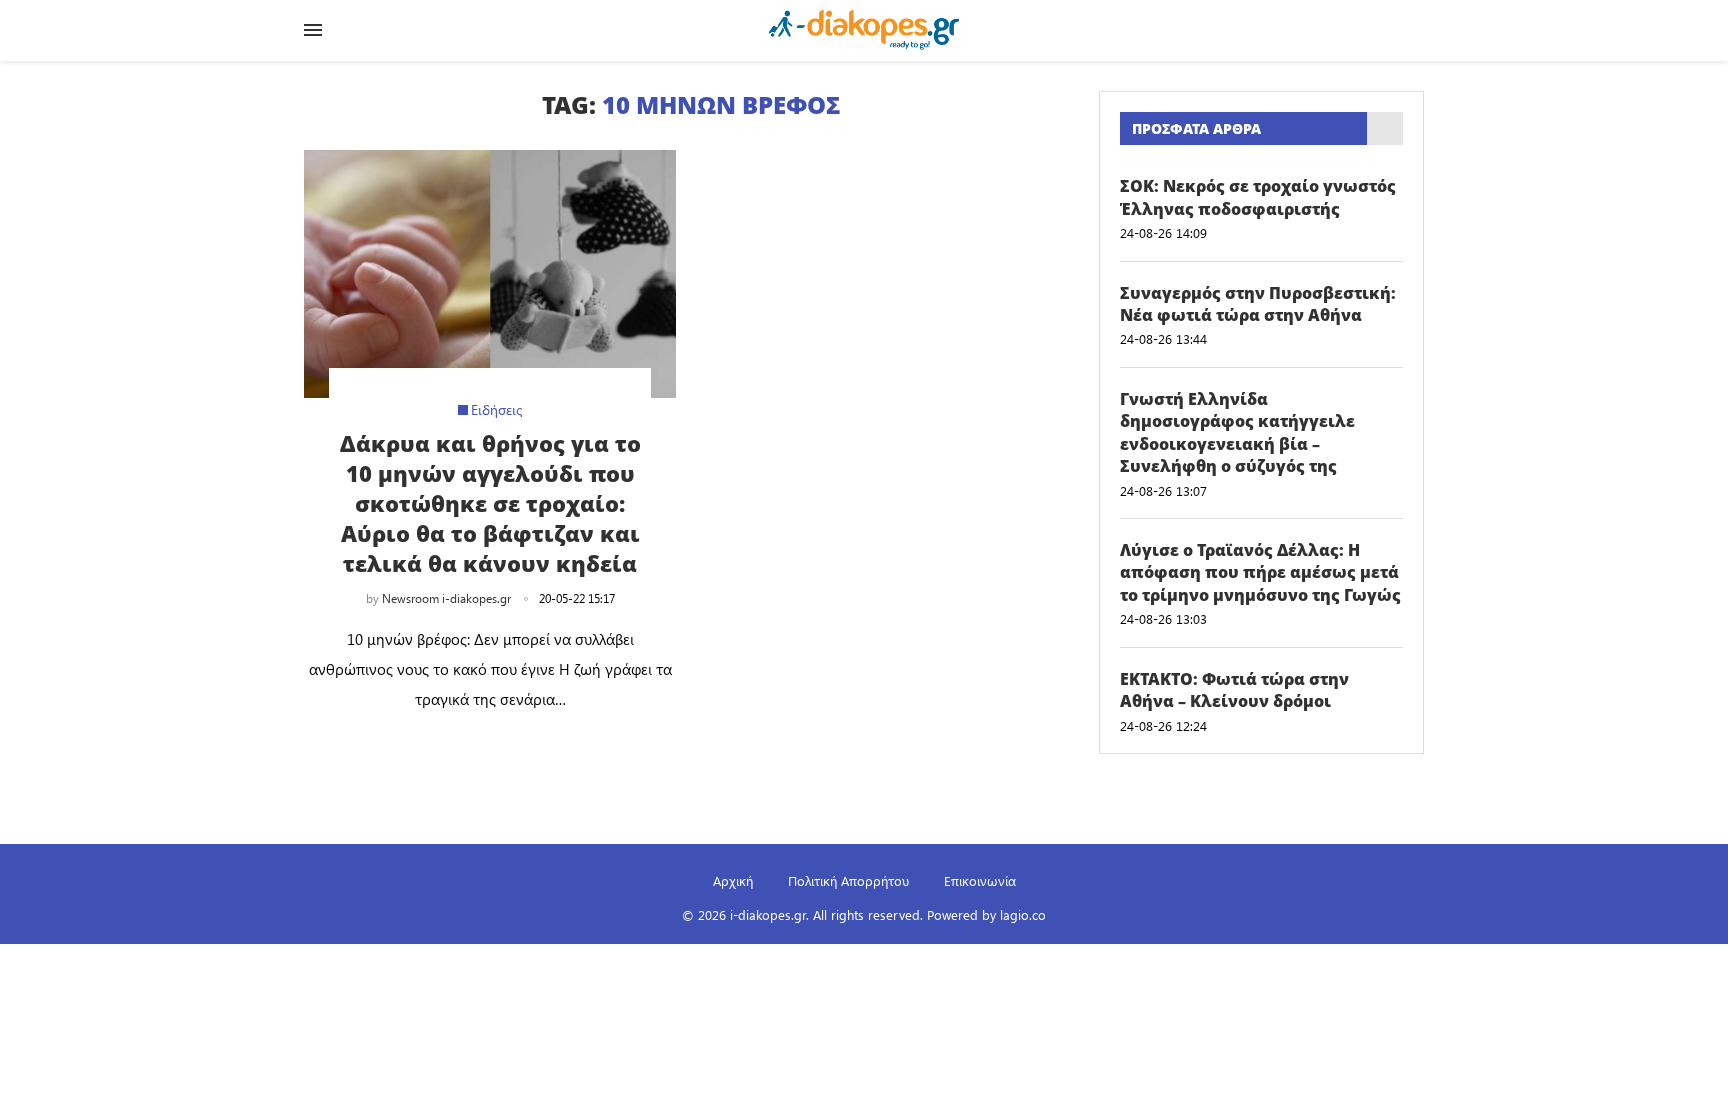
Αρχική (733, 880)
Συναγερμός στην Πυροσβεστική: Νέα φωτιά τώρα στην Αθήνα (1258, 304)
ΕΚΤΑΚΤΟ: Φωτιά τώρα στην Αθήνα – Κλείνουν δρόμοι (1234, 690)
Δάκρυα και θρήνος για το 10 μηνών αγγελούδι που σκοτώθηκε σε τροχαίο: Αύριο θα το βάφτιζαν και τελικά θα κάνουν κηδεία (490, 503)
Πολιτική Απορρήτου (848, 880)
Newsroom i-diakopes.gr (446, 598)
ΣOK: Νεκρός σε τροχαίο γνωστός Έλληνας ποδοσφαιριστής (1258, 197)
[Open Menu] (313, 30)
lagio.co (1023, 914)
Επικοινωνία (980, 880)
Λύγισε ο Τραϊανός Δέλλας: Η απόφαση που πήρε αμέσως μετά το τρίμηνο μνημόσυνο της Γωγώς (1260, 572)
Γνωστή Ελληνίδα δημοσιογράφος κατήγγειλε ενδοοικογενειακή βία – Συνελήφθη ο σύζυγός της (1237, 432)
